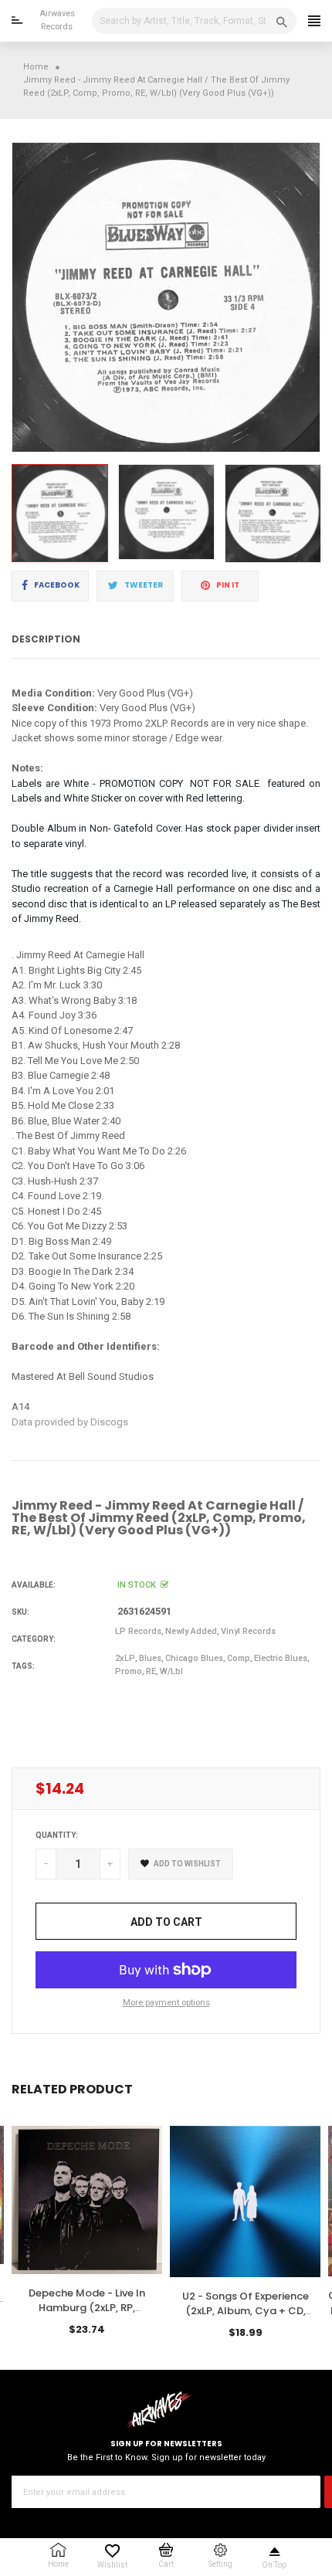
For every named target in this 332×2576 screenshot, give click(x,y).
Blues (150, 1658)
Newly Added (191, 1631)
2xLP (125, 1658)
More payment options (166, 2003)
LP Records (138, 1631)
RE (151, 1671)
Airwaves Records (57, 20)
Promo (129, 1671)
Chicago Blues (194, 1658)
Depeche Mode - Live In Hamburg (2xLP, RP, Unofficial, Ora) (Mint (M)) (87, 2308)
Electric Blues (281, 1658)
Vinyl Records (248, 1631)
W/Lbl (171, 1671)
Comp (239, 1658)
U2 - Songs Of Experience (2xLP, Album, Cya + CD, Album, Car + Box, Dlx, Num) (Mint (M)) (246, 2319)
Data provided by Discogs (70, 1422)
